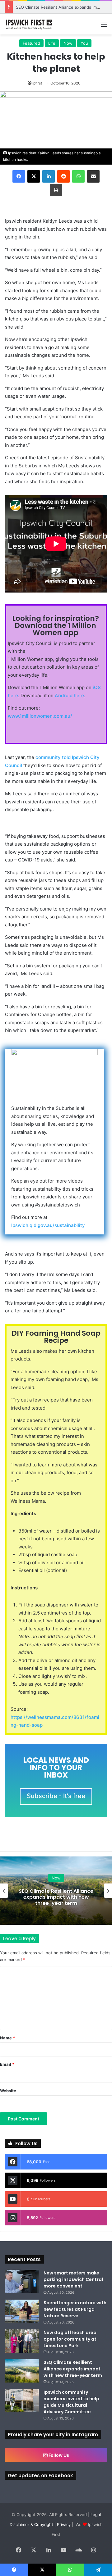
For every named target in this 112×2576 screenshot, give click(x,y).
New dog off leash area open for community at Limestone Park (70, 2339)
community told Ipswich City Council (52, 761)
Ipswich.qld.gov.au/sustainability (48, 1225)
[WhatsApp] (78, 176)
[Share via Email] (93, 176)
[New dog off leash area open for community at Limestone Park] (22, 2341)
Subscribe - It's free (56, 1796)
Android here (69, 695)
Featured (31, 43)
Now (68, 43)
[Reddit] (63, 176)
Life (52, 43)
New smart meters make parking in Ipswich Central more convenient (73, 2279)
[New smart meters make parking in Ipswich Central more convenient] (22, 2281)
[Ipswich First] (30, 24)
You (84, 43)
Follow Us (58, 2455)
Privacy (64, 2524)
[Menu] (104, 26)
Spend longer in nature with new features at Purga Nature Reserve (75, 2309)
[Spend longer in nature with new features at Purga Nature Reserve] (22, 2311)
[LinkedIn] (49, 176)
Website (8, 2091)
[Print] (56, 190)
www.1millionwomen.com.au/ (40, 716)
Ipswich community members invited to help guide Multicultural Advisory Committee (56, 1897)
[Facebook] (19, 176)
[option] (56, 1891)
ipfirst (37, 83)
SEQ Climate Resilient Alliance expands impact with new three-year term (73, 2369)
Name (7, 2038)
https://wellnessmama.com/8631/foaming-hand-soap (55, 1721)
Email (7, 2064)
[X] (34, 176)
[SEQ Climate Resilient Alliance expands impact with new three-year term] (22, 2371)
